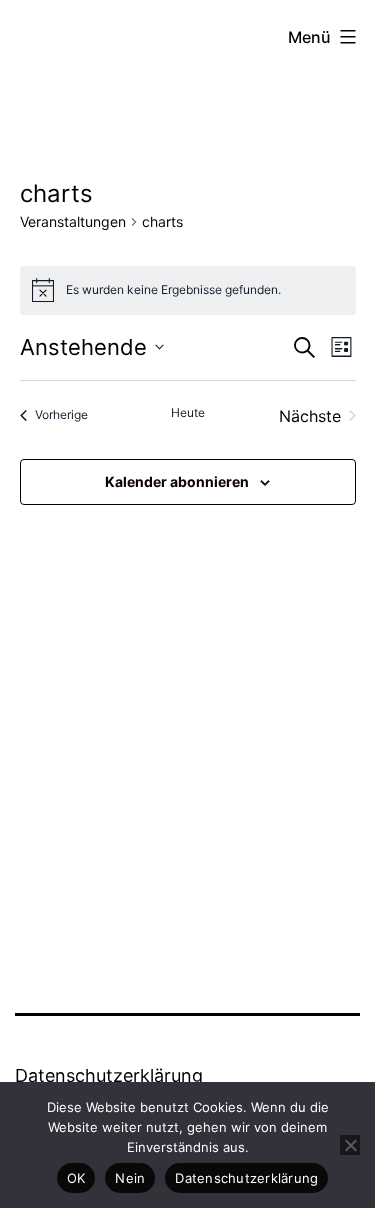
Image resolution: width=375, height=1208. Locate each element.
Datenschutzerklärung (109, 1075)
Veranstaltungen (73, 221)
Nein (130, 1178)
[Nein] (350, 1145)
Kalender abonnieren (177, 481)
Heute (188, 412)
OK (76, 1178)
